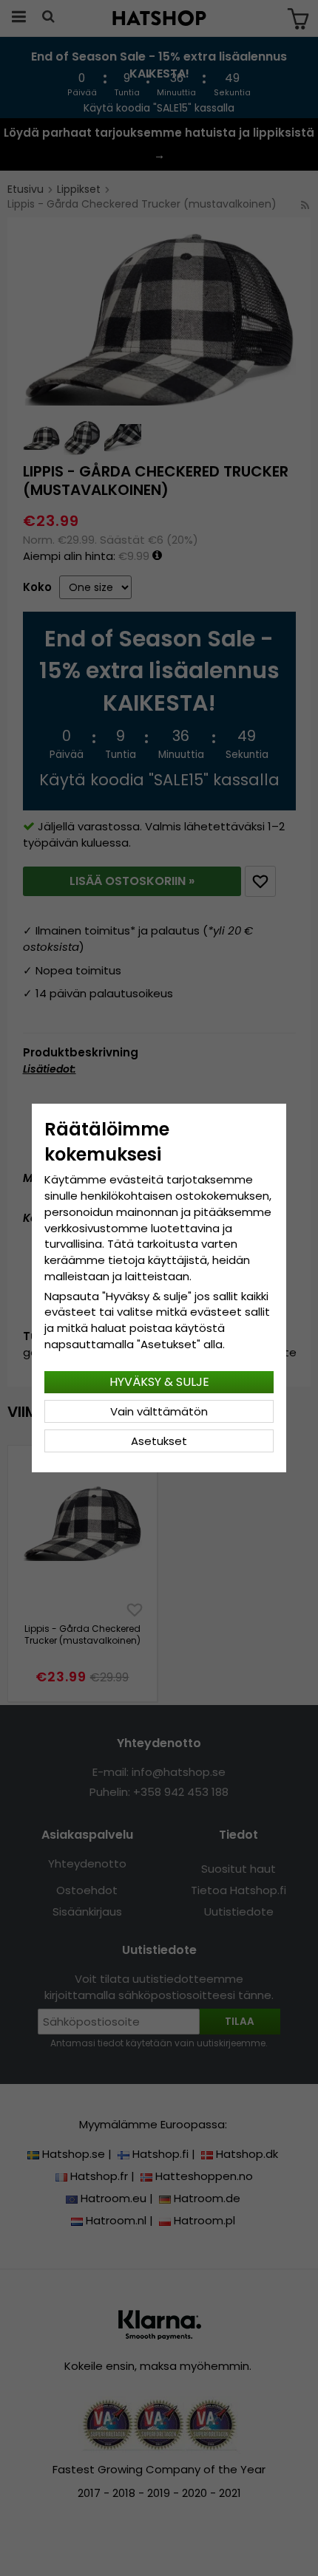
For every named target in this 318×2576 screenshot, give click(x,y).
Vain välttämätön (159, 1411)
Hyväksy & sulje (159, 1382)
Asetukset (159, 1441)
